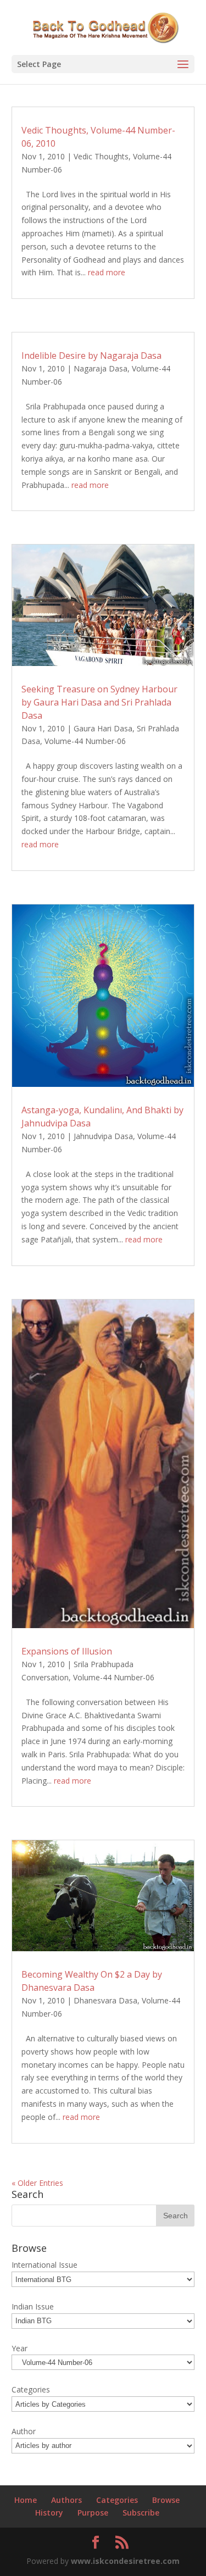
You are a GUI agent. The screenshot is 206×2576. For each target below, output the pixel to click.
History (49, 2513)
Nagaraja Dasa (101, 368)
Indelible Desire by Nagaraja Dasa (91, 356)
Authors (66, 2500)
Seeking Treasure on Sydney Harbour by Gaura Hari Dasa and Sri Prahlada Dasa (99, 702)
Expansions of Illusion (67, 1651)
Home (26, 2500)
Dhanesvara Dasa (105, 2000)
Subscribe (141, 2513)
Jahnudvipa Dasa (103, 1136)
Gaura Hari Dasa (103, 728)
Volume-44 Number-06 (85, 741)
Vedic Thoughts (101, 156)
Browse (166, 2500)
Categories (117, 2500)
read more (107, 272)
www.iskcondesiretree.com (125, 2561)
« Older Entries (37, 2183)
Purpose (93, 2513)
